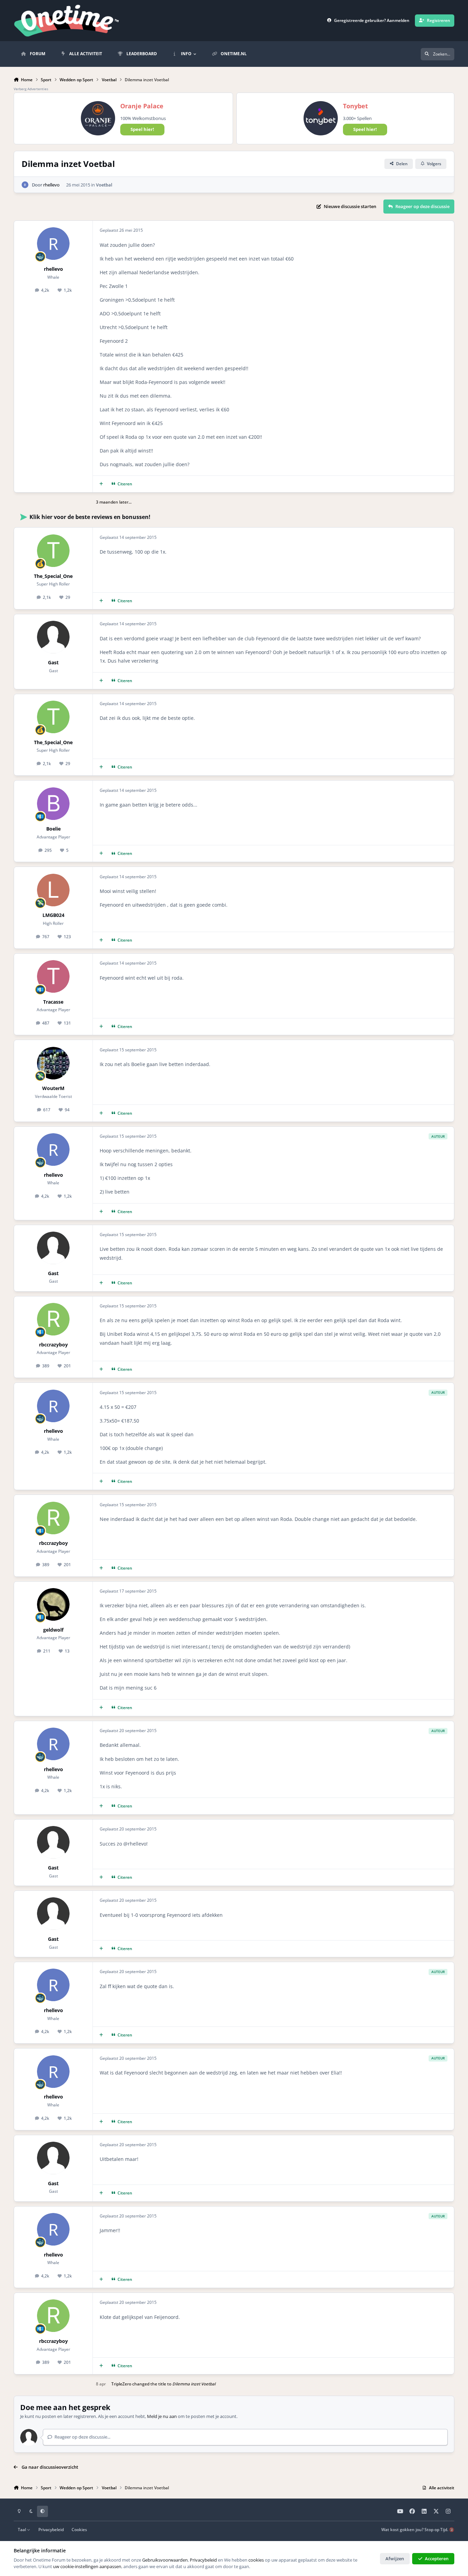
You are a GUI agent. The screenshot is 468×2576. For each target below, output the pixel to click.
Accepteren (437, 2559)
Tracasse (53, 1002)
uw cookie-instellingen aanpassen (87, 2566)
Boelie (53, 829)
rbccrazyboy (53, 1345)
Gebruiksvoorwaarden (165, 2560)
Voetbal (104, 185)
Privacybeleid (51, 2529)
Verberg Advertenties (31, 89)
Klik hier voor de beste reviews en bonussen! (90, 517)
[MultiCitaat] (101, 484)
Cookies (79, 2529)
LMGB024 (53, 915)
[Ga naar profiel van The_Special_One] (53, 551)
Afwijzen (395, 2559)
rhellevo (51, 185)
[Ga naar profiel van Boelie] (53, 804)
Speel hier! (142, 129)
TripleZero (121, 2384)
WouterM (53, 1088)
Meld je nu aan (162, 2416)
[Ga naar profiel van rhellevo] (25, 185)
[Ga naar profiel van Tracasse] (53, 976)
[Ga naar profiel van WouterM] (53, 1063)
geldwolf (53, 1630)
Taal (22, 2529)
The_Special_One (53, 576)
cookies (256, 2560)
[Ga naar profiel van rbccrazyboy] (53, 1319)
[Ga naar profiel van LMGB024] (53, 890)
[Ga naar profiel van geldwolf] (53, 1604)
